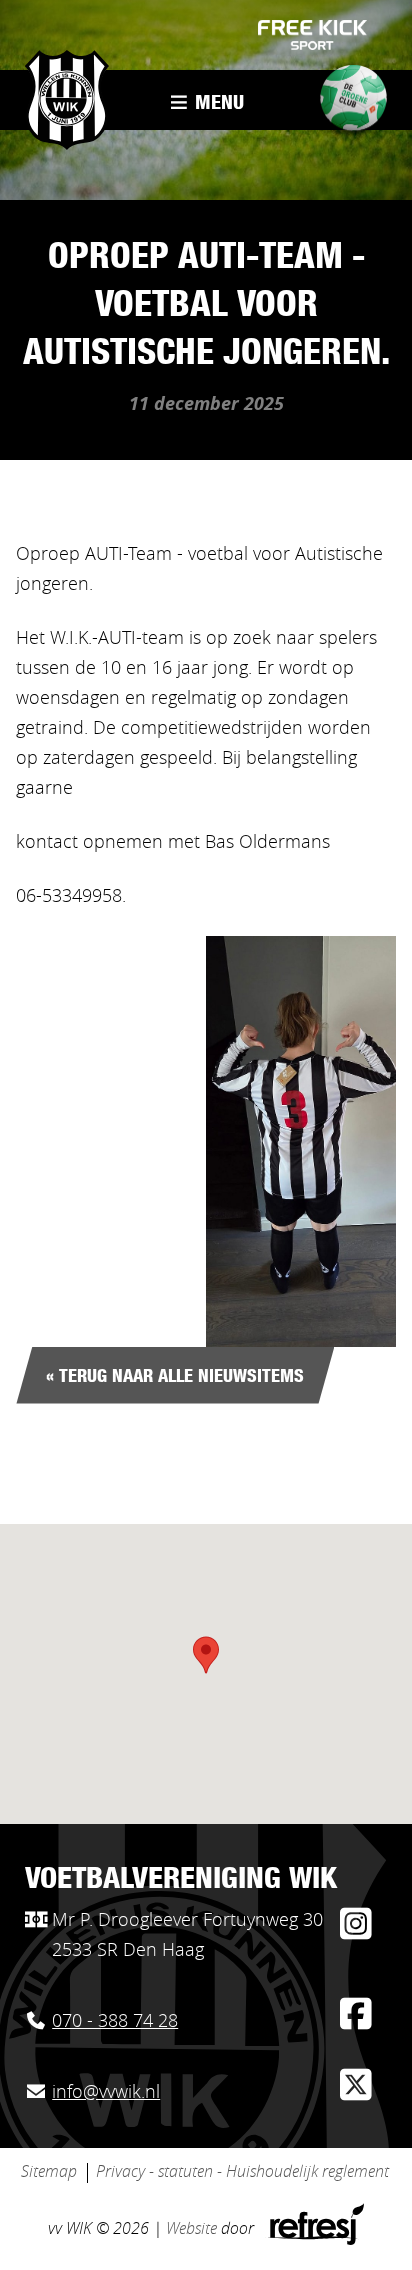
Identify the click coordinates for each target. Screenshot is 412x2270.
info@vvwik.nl (106, 2093)
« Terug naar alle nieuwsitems (175, 1378)
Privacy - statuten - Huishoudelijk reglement (242, 2172)
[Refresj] (314, 2240)
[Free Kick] (313, 35)
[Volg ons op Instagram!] (355, 1932)
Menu (217, 105)
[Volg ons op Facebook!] (355, 2022)
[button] (206, 1655)
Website (191, 2229)
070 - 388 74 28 (115, 2022)
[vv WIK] (67, 100)
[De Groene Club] (347, 104)
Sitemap (49, 2172)
